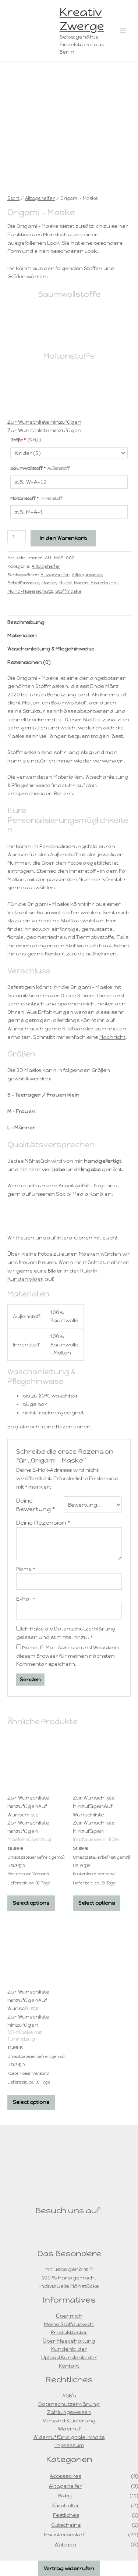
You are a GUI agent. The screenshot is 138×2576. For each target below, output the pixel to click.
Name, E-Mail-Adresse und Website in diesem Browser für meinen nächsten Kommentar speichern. (68, 1656)
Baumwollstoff (40, 468)
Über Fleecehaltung (69, 2341)
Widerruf (69, 2429)
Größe (26, 440)
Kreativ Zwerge (82, 19)
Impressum (69, 2445)
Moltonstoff (36, 498)
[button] (44, 422)
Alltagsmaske (87, 575)
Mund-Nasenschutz (30, 591)
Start (13, 198)
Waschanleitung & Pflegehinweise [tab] (51, 649)
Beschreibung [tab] (26, 622)
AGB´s (69, 2396)
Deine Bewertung (36, 1505)
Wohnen (65, 2544)
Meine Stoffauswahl (69, 2324)
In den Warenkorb (63, 538)
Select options (31, 1903)
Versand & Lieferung (69, 2421)
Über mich (69, 2316)
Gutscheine (66, 2525)
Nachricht (112, 1037)
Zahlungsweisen (69, 2412)
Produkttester (69, 2332)
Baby (65, 2496)
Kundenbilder (25, 1279)
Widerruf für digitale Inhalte (69, 2437)
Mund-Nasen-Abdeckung (88, 583)
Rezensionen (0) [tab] (29, 662)
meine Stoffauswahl (69, 921)
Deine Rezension (43, 1522)
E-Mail (26, 1599)
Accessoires (66, 2476)
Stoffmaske (68, 591)
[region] (69, 328)
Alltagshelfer (40, 198)
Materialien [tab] (22, 635)
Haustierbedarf (64, 2534)
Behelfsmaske (23, 583)
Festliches (66, 2515)
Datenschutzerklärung (85, 1629)
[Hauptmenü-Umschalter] (123, 30)
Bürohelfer (66, 2505)
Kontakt (55, 954)
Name (26, 1569)
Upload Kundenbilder (69, 2357)
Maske (49, 583)
